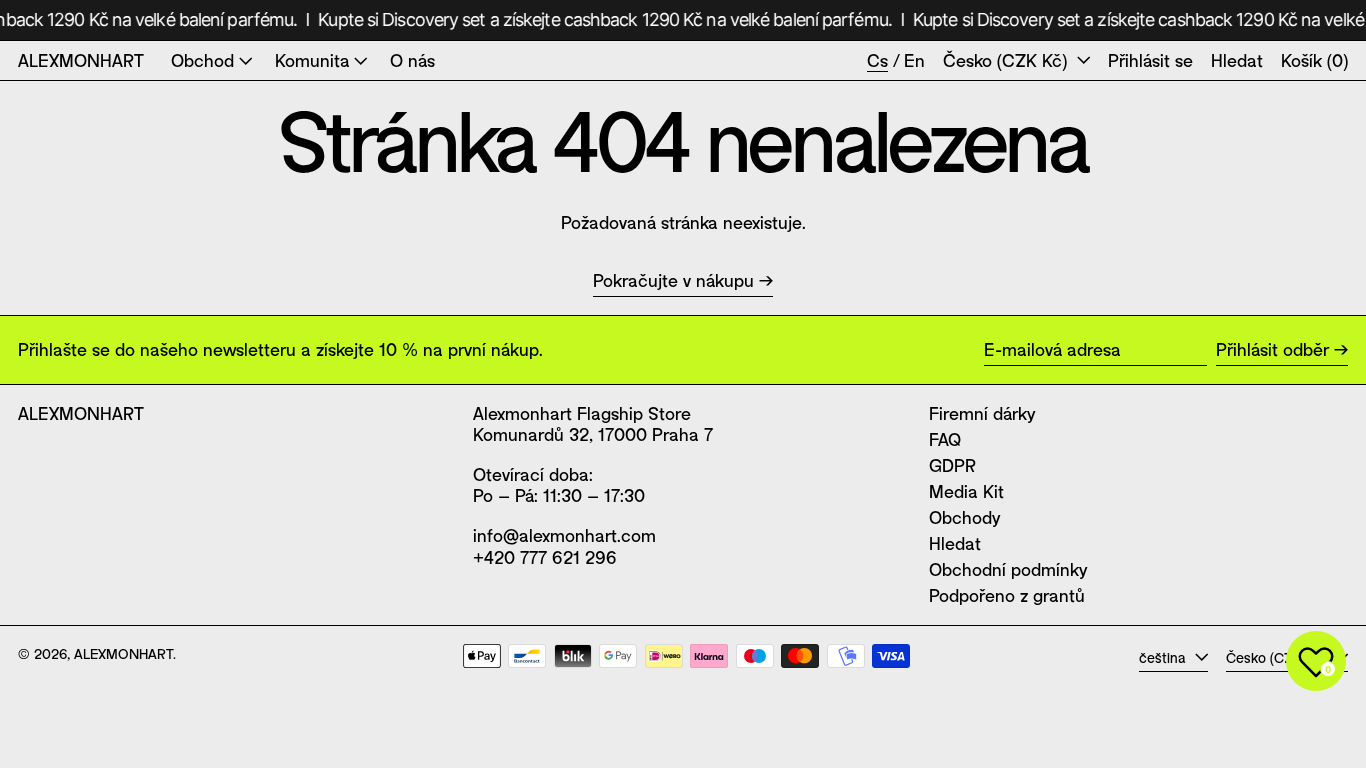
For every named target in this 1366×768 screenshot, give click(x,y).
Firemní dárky (982, 413)
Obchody (964, 517)
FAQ (945, 439)
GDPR (952, 465)
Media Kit (966, 491)
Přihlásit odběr (1272, 349)
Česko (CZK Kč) (1007, 60)
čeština (1164, 657)
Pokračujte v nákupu (673, 280)
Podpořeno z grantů (1007, 595)
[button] (1237, 61)
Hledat (955, 543)
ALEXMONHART (81, 60)
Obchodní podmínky (1008, 569)
